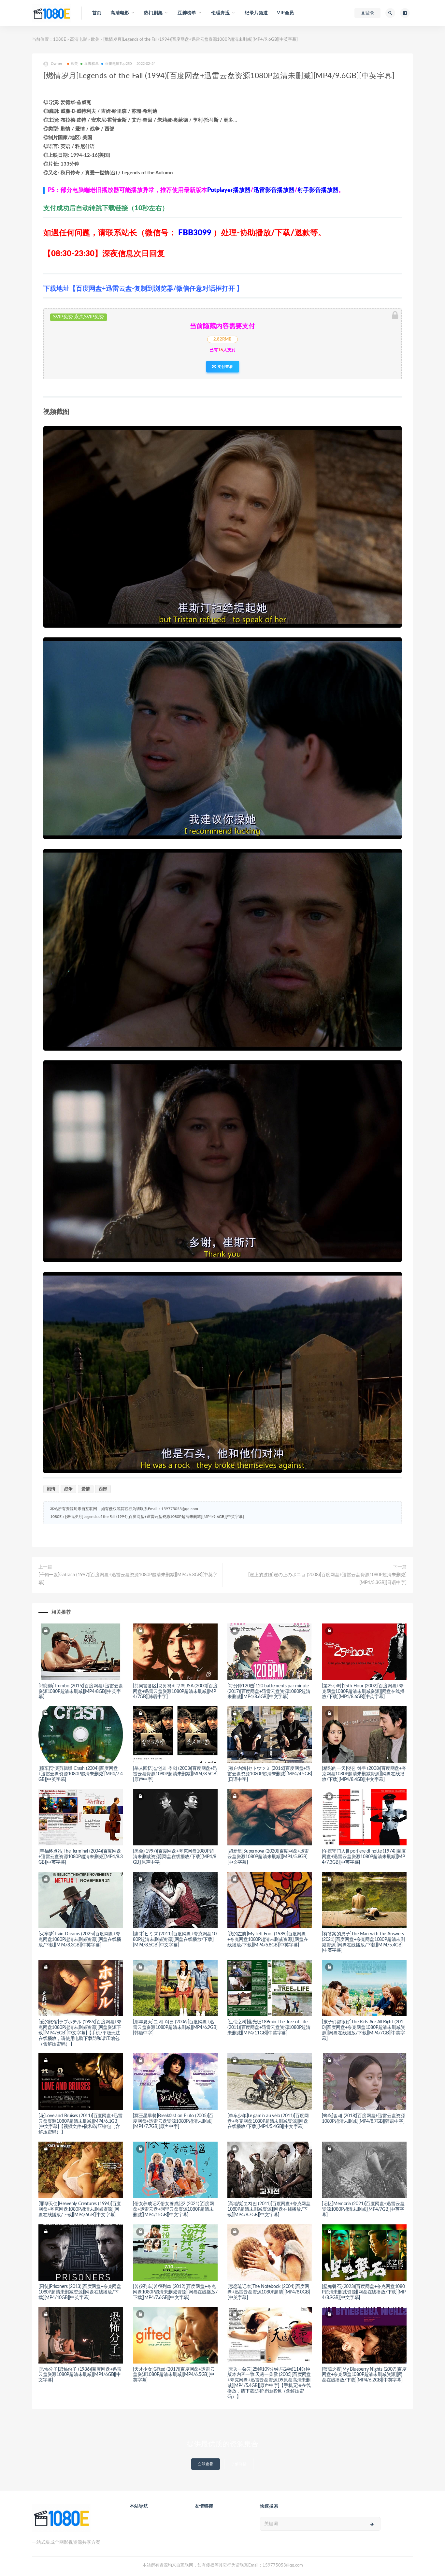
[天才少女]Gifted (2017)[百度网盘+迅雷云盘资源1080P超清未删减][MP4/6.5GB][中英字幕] (174, 2375)
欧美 (95, 40)
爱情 (86, 1489)
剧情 (51, 1489)
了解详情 (239, 2464)
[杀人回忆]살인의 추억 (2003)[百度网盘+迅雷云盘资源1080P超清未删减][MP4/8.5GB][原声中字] (175, 1774)
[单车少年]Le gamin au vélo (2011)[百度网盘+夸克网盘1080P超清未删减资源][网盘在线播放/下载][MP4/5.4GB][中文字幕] (268, 2121)
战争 (68, 1489)
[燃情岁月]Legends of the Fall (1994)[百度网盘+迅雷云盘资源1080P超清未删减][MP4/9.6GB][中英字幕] (155, 1517)
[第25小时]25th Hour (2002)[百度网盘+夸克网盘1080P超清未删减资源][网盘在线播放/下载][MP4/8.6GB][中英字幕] (363, 1692)
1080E (60, 40)
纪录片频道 (256, 13)
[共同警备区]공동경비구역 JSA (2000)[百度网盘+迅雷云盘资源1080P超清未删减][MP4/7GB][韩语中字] (175, 1692)
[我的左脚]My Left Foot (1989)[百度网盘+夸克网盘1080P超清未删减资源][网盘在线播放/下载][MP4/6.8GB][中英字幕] (268, 1940)
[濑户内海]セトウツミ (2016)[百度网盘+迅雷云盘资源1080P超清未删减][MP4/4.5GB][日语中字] (270, 1774)
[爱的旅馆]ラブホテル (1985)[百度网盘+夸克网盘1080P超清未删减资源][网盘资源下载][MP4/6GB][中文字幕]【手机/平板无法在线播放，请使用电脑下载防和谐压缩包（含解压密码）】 (80, 2033)
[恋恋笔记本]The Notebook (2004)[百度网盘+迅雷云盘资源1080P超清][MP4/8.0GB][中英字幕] (269, 2292)
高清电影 (79, 40)
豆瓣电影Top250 (118, 64)
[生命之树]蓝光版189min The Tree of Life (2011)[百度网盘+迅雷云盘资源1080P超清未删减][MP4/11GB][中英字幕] (269, 2028)
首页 (97, 13)
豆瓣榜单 (91, 64)
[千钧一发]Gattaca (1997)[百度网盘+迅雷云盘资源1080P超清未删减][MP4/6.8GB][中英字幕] (128, 1579)
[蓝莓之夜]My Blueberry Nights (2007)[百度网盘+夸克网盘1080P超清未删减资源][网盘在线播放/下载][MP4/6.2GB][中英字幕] (364, 2375)
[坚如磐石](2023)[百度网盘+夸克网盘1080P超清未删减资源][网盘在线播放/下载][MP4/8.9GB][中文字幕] (364, 2292)
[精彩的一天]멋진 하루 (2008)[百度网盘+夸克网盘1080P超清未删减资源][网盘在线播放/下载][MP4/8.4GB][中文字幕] (364, 1774)
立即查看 (206, 2464)
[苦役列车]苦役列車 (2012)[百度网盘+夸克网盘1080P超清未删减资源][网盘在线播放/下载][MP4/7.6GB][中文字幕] (175, 2292)
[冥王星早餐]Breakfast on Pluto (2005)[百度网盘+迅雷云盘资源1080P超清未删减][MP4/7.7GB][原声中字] (173, 2121)
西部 (103, 1489)
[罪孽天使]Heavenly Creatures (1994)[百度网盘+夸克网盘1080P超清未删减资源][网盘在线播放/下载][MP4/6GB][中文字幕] (80, 2209)
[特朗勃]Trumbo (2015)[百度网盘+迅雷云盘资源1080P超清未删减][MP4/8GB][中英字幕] (81, 1692)
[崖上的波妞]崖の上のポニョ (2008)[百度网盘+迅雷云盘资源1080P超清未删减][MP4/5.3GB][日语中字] (327, 1579)
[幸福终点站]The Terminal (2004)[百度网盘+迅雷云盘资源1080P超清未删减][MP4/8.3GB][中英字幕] (81, 1857)
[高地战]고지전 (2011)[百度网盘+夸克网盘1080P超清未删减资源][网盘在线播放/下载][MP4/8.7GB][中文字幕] (269, 2209)
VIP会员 (285, 13)
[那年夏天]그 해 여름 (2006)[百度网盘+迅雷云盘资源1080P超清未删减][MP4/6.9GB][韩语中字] (175, 2028)
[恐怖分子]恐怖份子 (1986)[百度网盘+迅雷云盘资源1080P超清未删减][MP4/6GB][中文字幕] (80, 2375)
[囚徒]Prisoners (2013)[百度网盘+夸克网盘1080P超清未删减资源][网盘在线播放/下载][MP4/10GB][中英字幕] (80, 2292)
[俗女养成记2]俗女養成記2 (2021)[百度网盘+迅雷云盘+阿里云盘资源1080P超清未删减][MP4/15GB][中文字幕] (173, 2209)
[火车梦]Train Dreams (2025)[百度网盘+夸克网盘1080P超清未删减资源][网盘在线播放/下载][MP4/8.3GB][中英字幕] (80, 1940)
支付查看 (225, 367)
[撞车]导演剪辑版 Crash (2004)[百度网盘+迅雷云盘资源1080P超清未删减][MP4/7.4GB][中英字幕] (81, 1774)
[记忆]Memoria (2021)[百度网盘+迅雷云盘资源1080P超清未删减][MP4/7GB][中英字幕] (363, 2209)
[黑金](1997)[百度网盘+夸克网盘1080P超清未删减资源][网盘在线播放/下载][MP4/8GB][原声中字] (175, 1857)
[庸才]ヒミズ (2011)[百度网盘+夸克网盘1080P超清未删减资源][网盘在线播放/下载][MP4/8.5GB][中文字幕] (175, 1940)
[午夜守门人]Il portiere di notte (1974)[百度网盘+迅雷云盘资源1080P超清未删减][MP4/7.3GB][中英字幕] (364, 1857)
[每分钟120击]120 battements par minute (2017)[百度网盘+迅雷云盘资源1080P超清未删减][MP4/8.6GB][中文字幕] (269, 1692)
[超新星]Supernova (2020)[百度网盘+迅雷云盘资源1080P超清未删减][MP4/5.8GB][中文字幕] (268, 1857)
